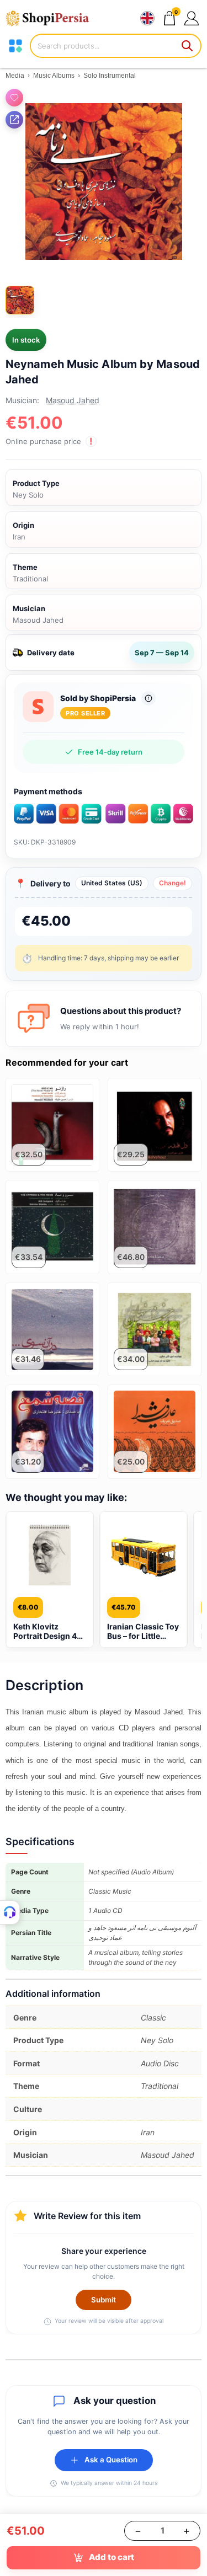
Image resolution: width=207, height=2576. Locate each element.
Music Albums (54, 76)
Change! (173, 883)
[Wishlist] (14, 98)
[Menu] (15, 46)
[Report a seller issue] (148, 698)
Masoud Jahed (73, 400)
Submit (104, 2300)
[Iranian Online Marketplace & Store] (52, 18)
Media (15, 76)
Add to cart (112, 2557)
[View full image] (104, 181)
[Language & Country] (147, 18)
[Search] (188, 46)
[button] (191, 18)
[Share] (14, 120)
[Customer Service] (10, 1912)
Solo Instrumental (110, 76)
